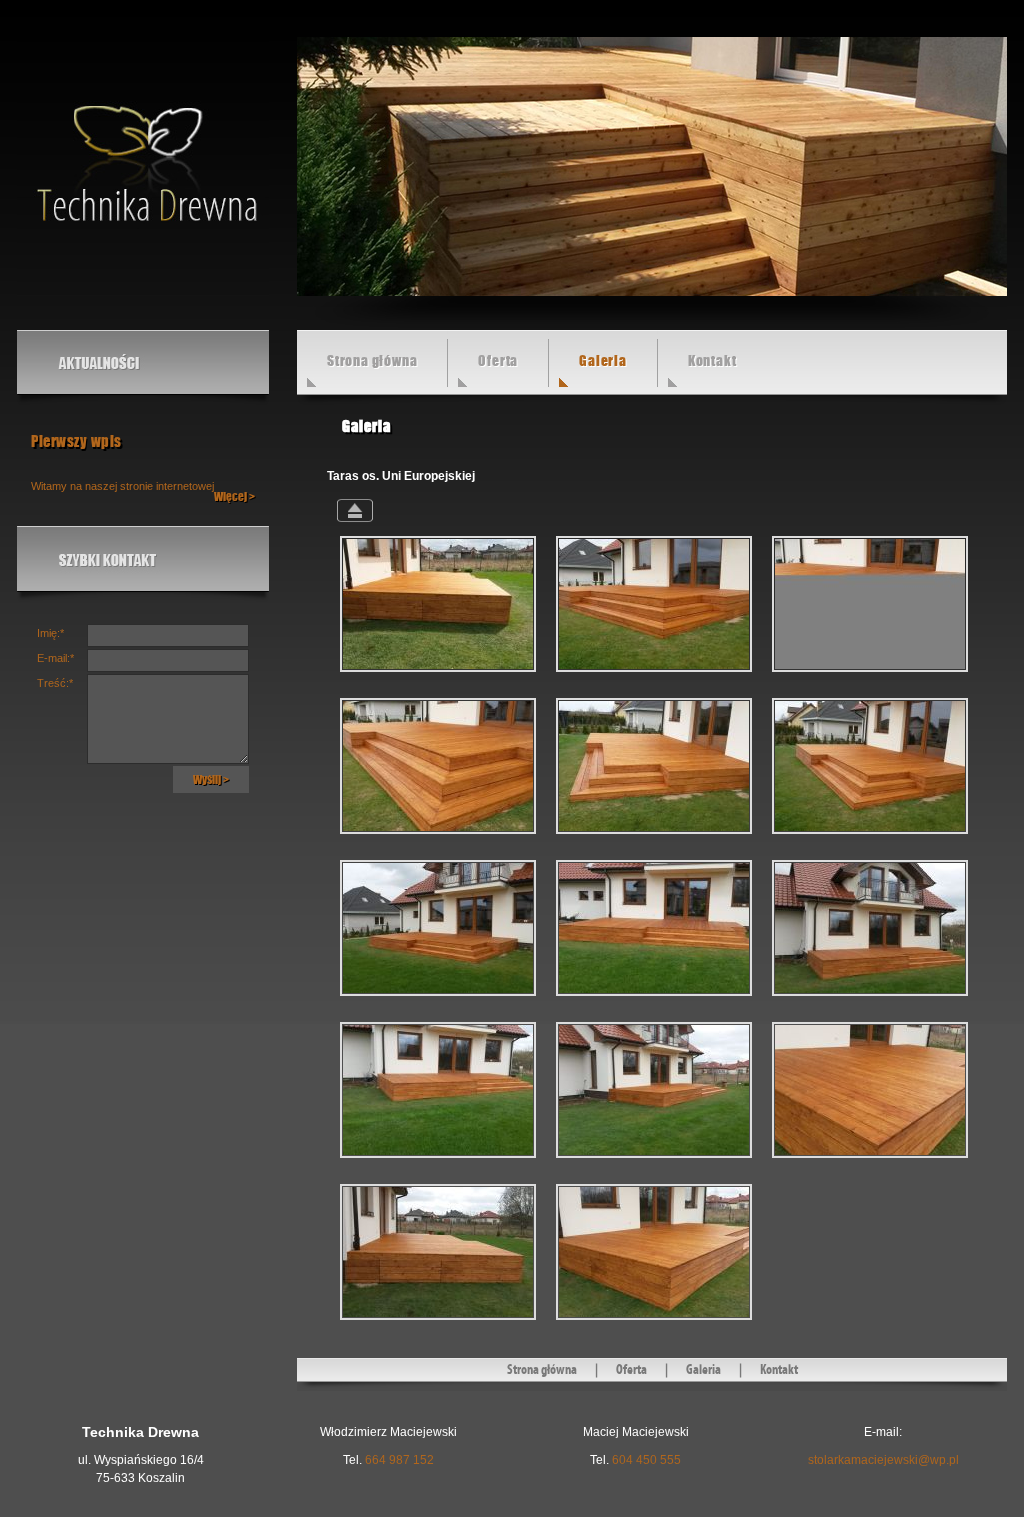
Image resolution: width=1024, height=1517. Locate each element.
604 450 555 (646, 1460)
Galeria (703, 1370)
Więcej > (234, 497)
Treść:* (55, 683)
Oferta (498, 361)
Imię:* (50, 633)
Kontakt (712, 361)
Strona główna (372, 361)
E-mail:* (55, 658)
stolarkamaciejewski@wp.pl (883, 1460)
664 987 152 (399, 1460)
